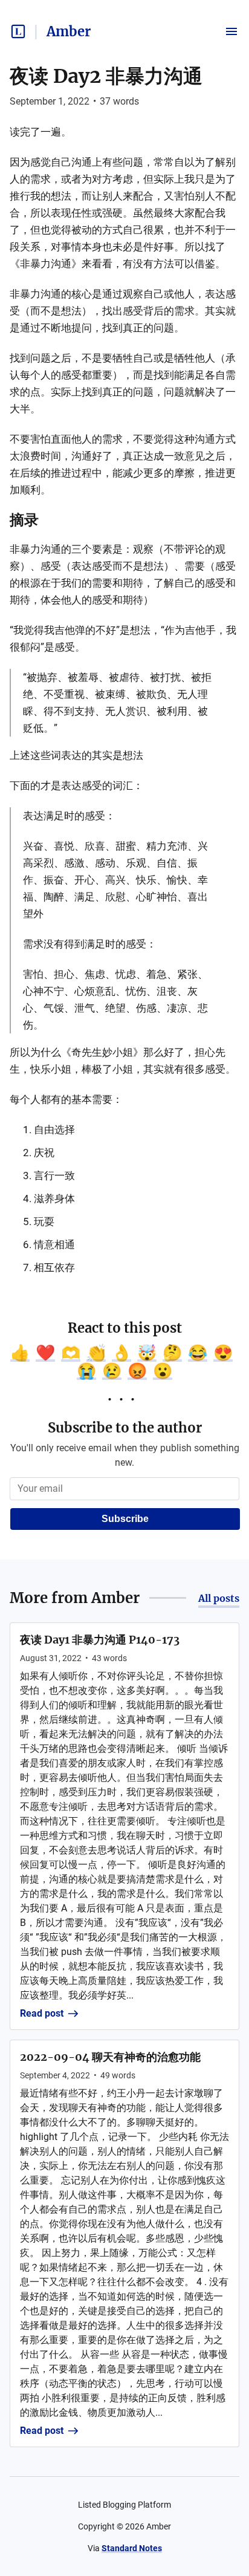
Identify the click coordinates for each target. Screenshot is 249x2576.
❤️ (45, 1353)
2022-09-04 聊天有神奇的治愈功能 (110, 2057)
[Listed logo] (18, 31)
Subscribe (125, 1519)
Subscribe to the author (125, 1428)
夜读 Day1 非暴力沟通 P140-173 (100, 1640)
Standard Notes (132, 2548)
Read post (42, 2013)
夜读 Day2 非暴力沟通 (106, 76)
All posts (219, 1598)
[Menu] (231, 31)
